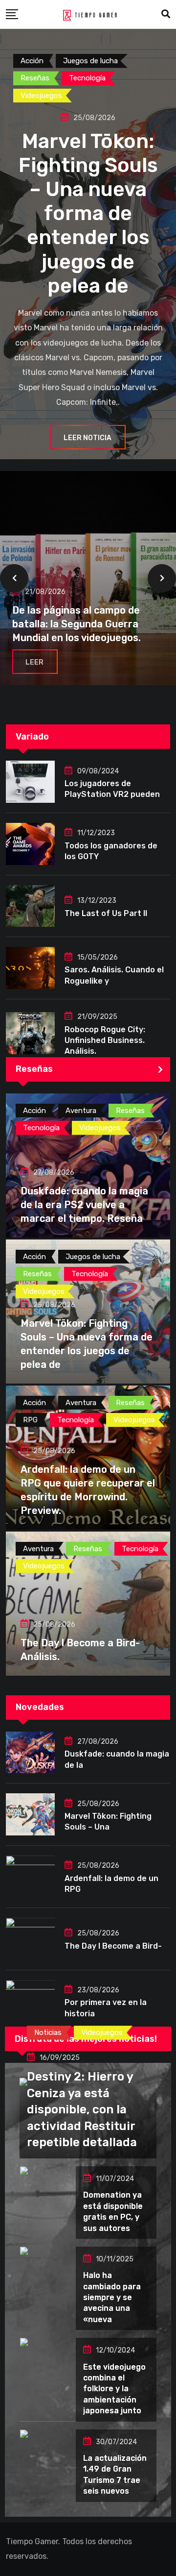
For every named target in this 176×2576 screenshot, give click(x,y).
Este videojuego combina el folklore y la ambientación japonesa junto (114, 2389)
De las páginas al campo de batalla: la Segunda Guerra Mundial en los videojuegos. (77, 624)
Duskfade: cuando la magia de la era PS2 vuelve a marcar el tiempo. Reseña (84, 1205)
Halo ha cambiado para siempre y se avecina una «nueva (112, 2297)
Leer (34, 662)
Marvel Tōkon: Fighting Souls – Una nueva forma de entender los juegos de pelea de (88, 213)
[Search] (166, 14)
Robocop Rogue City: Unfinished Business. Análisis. (105, 1040)
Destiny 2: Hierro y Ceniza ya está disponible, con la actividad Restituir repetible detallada (82, 2109)
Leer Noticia (88, 438)
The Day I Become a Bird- (113, 1946)
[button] (14, 578)
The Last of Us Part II (106, 913)
